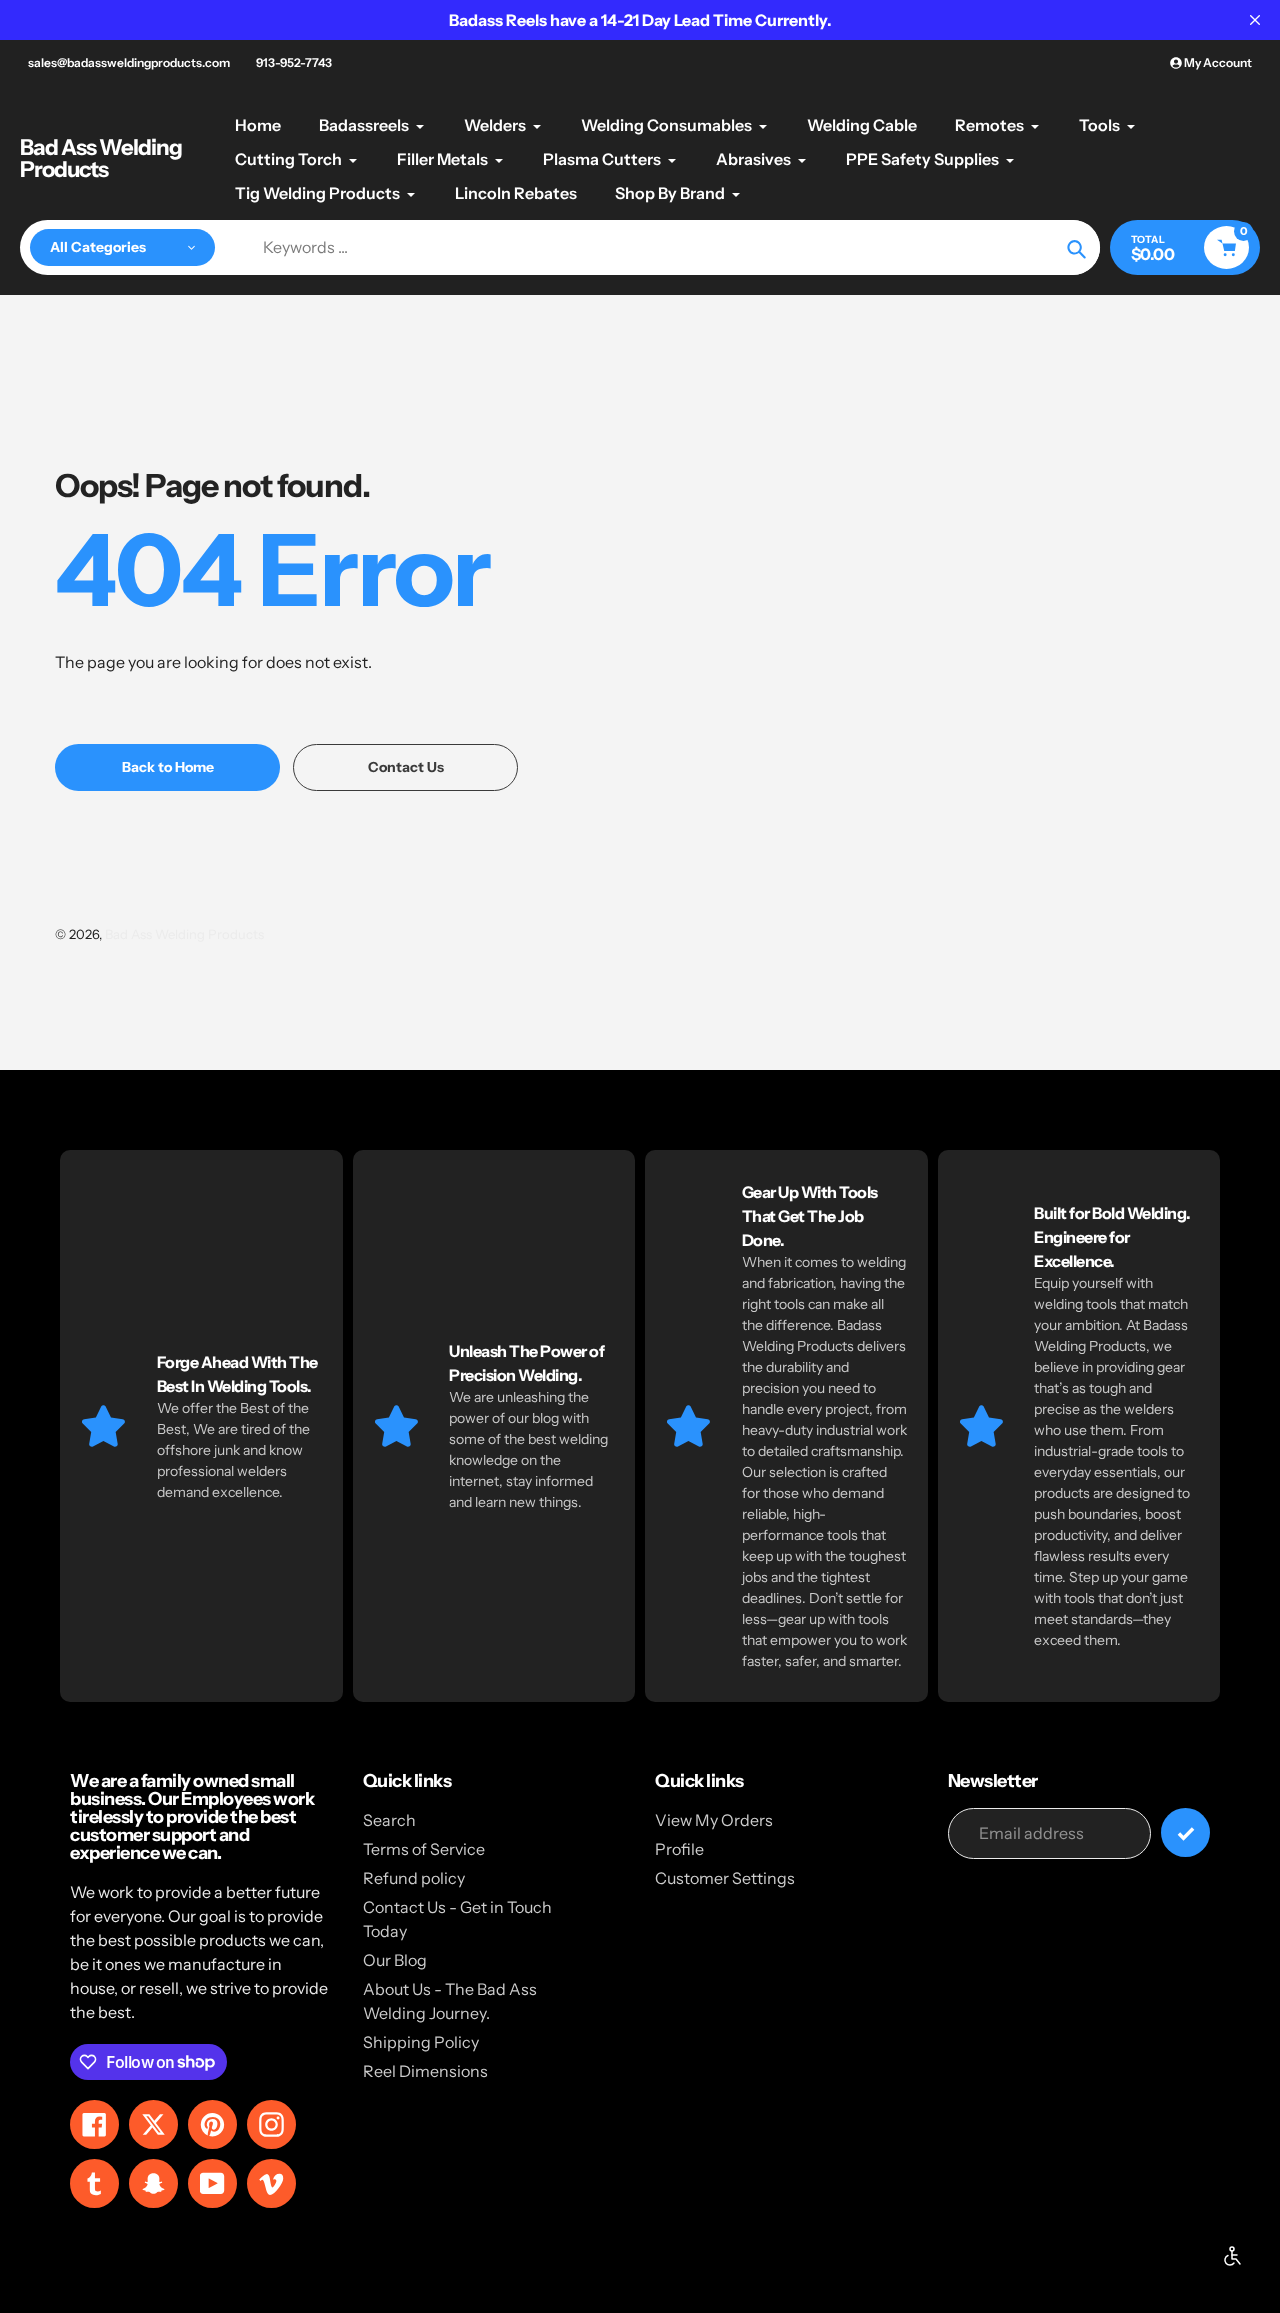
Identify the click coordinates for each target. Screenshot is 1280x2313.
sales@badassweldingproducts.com (129, 62)
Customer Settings (725, 1878)
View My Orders (714, 1820)
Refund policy (414, 1878)
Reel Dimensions (425, 2071)
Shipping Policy (421, 2042)
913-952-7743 (294, 62)
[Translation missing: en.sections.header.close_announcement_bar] (1255, 20)
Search (389, 1820)
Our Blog (395, 1960)
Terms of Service (424, 1849)
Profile (679, 1849)
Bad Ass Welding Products (101, 159)
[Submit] (1185, 1832)
